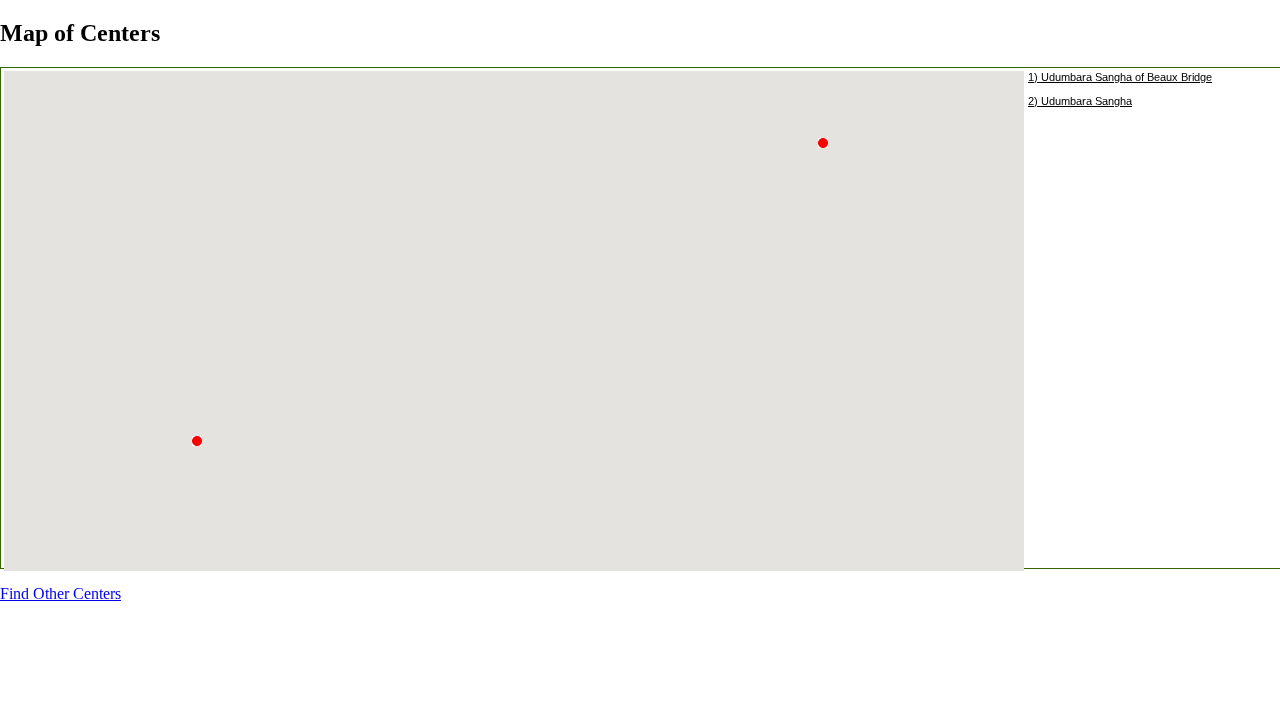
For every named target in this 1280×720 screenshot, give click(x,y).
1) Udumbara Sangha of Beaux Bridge (1120, 77)
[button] (828, 155)
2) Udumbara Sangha (1080, 101)
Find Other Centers (60, 593)
